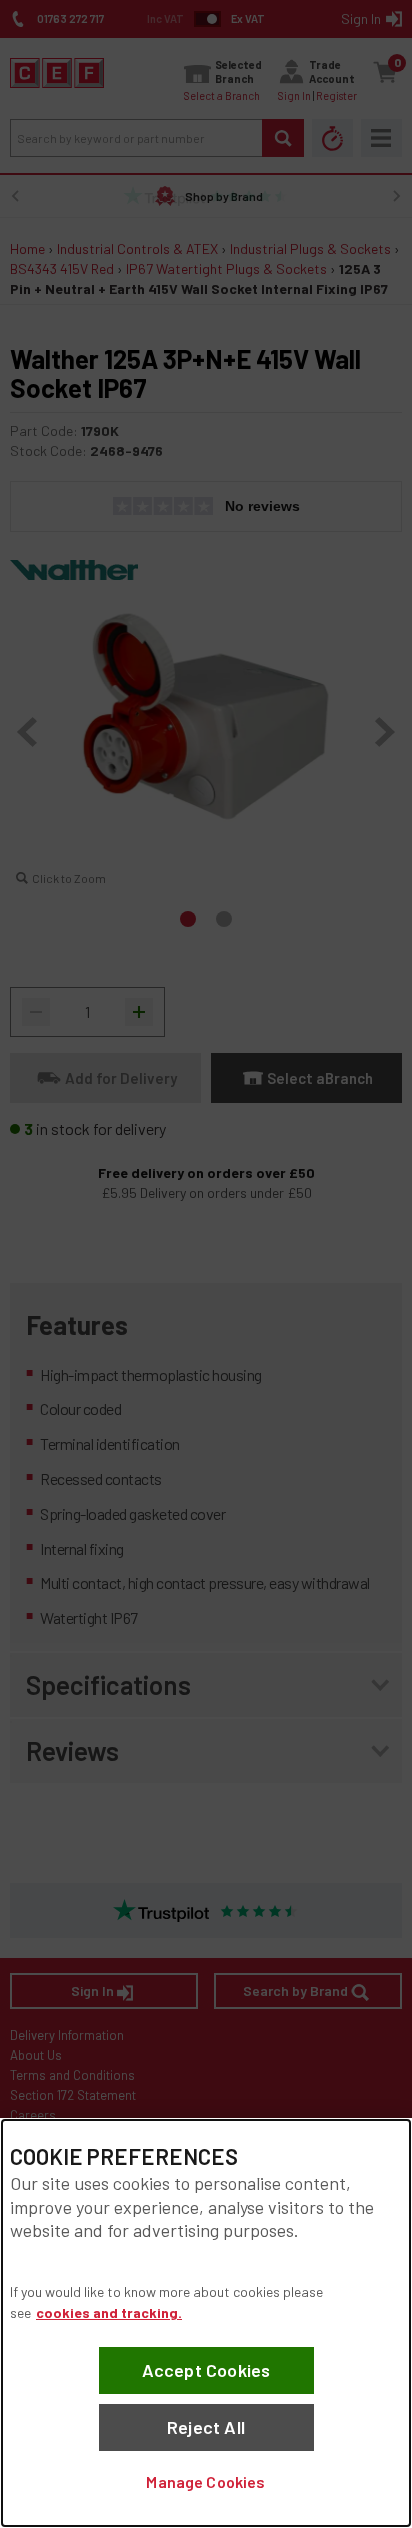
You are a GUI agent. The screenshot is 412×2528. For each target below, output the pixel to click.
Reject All (206, 2427)
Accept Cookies (206, 2370)
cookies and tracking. (109, 2312)
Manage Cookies (205, 2481)
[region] (206, 2323)
